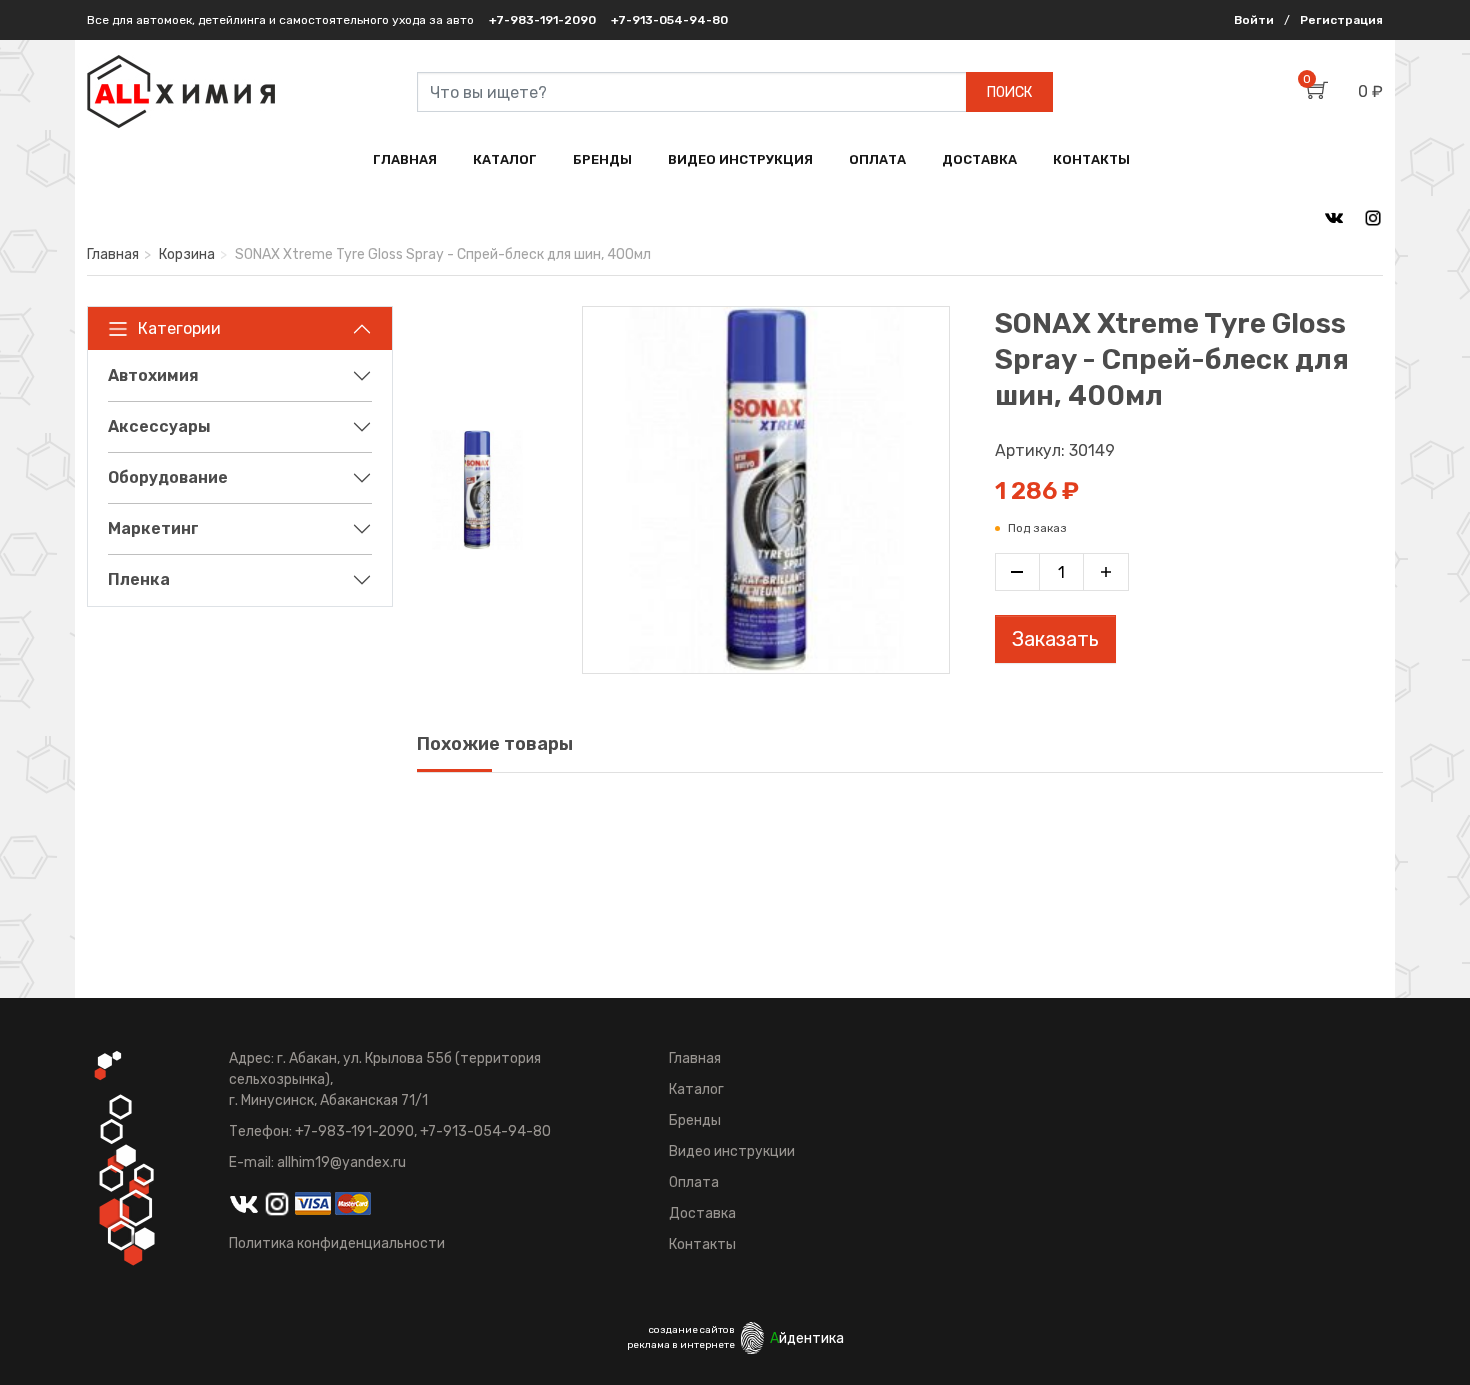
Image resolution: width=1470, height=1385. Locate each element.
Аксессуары (159, 426)
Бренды (695, 1120)
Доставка (702, 1213)
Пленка (139, 579)
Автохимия (153, 375)
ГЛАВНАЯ (405, 159)
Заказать (1055, 639)
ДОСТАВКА (979, 159)
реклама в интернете (681, 1345)
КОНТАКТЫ (1091, 159)
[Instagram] (1373, 217)
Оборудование (168, 477)
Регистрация (1341, 20)
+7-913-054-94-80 (669, 20)
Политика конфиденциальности (337, 1243)
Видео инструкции (732, 1151)
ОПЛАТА (877, 159)
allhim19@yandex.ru (341, 1162)
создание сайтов (692, 1330)
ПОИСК (1009, 92)
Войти (1254, 20)
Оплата (694, 1182)
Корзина (187, 254)
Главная (113, 254)
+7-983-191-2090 (542, 20)
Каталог (696, 1089)
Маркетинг (153, 528)
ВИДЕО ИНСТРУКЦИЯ (740, 159)
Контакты (702, 1244)
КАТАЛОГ (505, 159)
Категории (179, 328)
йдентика (807, 1338)
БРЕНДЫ (602, 159)
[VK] (1334, 217)
